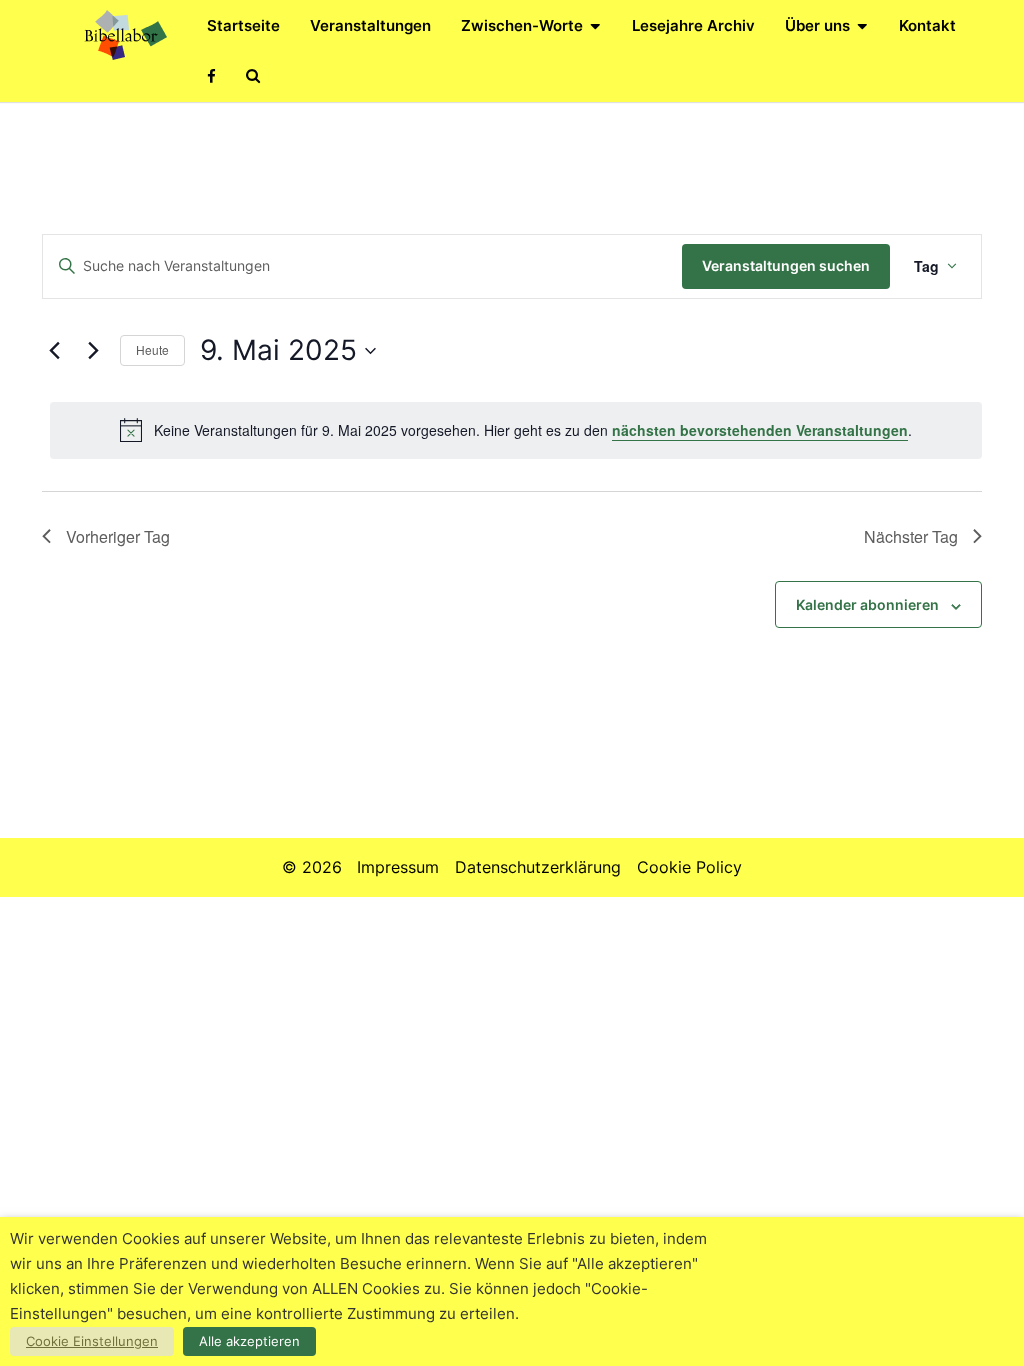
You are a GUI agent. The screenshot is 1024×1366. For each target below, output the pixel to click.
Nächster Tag (911, 536)
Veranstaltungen (370, 25)
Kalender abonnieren (867, 604)
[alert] (516, 430)
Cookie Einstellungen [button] (92, 1341)
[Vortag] (54, 351)
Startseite (243, 25)
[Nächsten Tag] (93, 351)
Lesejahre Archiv (693, 25)
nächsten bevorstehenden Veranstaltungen (760, 430)
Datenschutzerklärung (538, 867)
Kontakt (927, 25)
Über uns (817, 25)
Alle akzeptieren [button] (249, 1341)
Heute (152, 349)
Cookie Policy (689, 867)
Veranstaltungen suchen (786, 265)
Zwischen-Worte (522, 25)
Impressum (398, 867)
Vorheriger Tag (118, 536)
